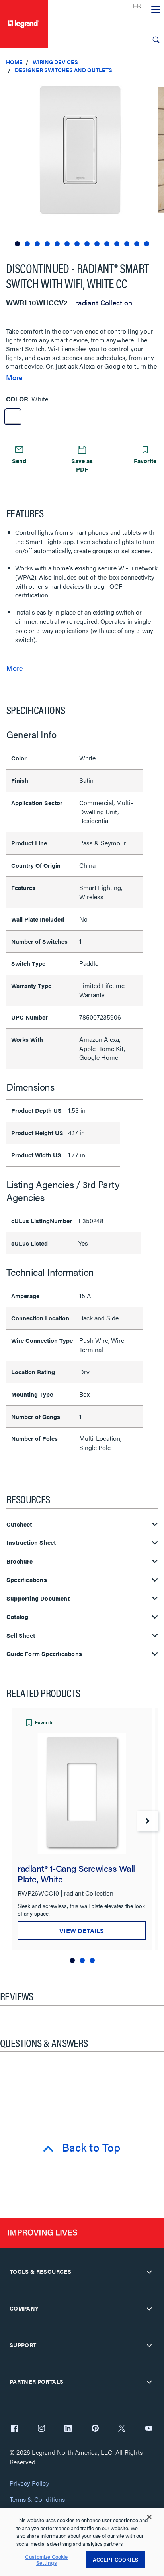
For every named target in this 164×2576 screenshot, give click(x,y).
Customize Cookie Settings (46, 2560)
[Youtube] (149, 2429)
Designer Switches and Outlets (63, 70)
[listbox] (82, 164)
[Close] (149, 2517)
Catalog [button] (17, 1617)
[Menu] (156, 10)
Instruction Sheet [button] (31, 1543)
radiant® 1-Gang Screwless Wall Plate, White (76, 1873)
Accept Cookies (115, 2559)
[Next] (147, 1821)
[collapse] (149, 2272)
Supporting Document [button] (38, 1598)
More (14, 377)
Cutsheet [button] (19, 1524)
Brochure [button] (20, 1561)
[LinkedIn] (68, 2429)
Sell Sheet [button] (21, 1636)
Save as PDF (82, 465)
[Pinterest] (95, 2429)
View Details (82, 1931)
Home (14, 62)
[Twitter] (122, 2429)
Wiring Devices (55, 62)
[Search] (156, 40)
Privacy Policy (29, 2483)
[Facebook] (14, 2429)
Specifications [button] (27, 1580)
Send (19, 461)
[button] (156, 88)
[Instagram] (41, 2429)
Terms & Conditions (37, 2500)
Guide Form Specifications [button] (44, 1654)
